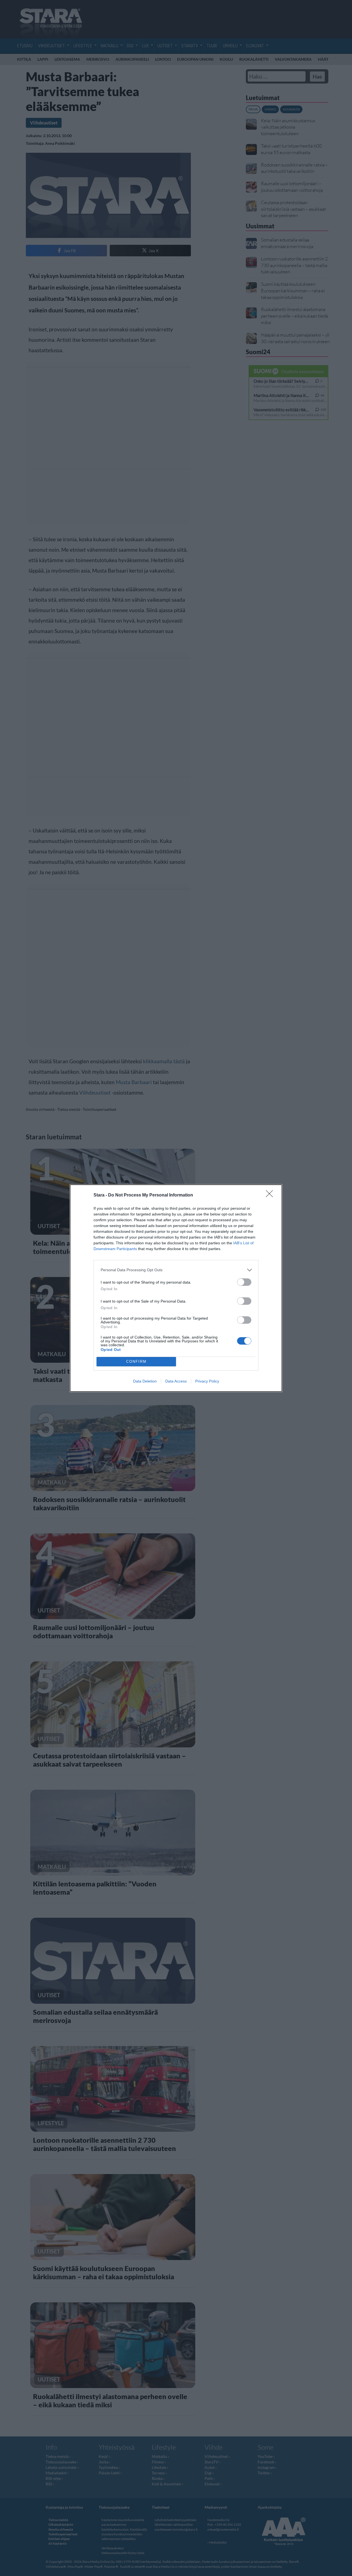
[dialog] (176, 1288)
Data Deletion (145, 1381)
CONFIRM (136, 1361)
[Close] (271, 1195)
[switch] (244, 1282)
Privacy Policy (207, 1381)
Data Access (176, 1381)
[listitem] (176, 1270)
